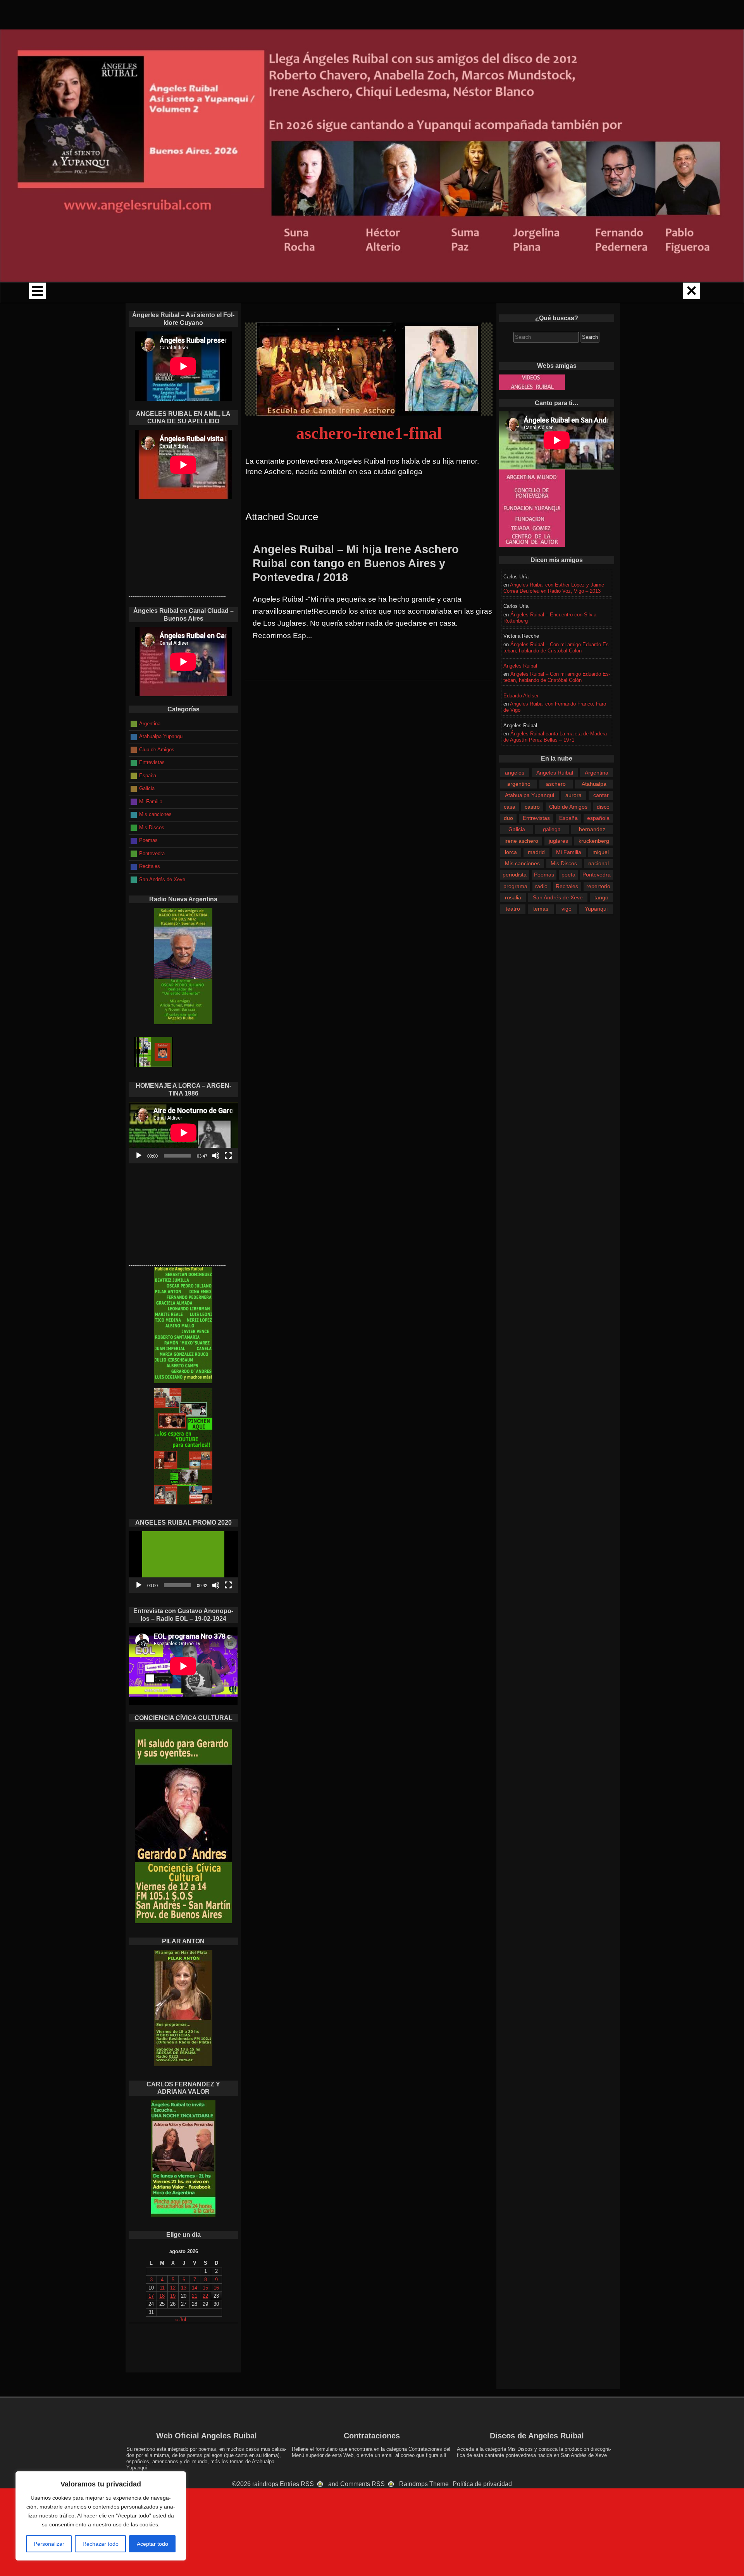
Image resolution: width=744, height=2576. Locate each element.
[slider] (177, 1585)
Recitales (567, 886)
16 (216, 2288)
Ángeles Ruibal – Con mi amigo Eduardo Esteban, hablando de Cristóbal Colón (557, 648)
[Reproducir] (139, 1156)
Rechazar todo (101, 2544)
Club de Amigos (568, 807)
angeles (515, 773)
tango (601, 897)
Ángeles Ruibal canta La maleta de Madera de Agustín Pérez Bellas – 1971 (555, 737)
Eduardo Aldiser (521, 696)
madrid (536, 852)
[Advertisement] (177, 548)
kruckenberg (594, 841)
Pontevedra (597, 875)
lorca (511, 852)
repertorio (598, 886)
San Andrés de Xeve (558, 897)
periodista (515, 875)
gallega (552, 829)
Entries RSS (297, 2484)
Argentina (597, 773)
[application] (183, 1133)
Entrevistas (536, 818)
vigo (567, 909)
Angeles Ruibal (520, 666)
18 (162, 2296)
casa (510, 807)
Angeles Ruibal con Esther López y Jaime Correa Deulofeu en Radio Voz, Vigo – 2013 (554, 588)
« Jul (181, 2320)
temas (541, 909)
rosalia (513, 897)
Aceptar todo (152, 2544)
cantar (601, 795)
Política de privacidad (482, 2484)
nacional (598, 863)
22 (205, 2296)
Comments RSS (363, 2484)
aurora (573, 795)
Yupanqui (596, 909)
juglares (558, 841)
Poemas (544, 875)
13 (184, 2288)
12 (173, 2288)
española (598, 818)
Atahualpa (594, 784)
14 (195, 2288)
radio (541, 886)
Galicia (517, 829)
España (568, 818)
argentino (519, 784)
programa (515, 886)
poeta (568, 875)
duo (508, 818)
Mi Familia (569, 852)
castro (532, 807)
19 (173, 2296)
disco (603, 807)
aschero (556, 784)
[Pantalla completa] (228, 1156)
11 (162, 2288)
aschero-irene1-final (369, 433)
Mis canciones (522, 863)
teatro (513, 909)
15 (205, 2288)
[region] (101, 2516)
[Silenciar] (216, 1156)
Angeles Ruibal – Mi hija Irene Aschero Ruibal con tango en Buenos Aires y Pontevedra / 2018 (356, 563)
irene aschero (521, 841)
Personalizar (49, 2544)
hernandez (592, 829)
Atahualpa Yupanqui (530, 795)
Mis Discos (564, 863)
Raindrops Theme (424, 2484)
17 (151, 2296)
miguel (601, 852)
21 (195, 2296)
